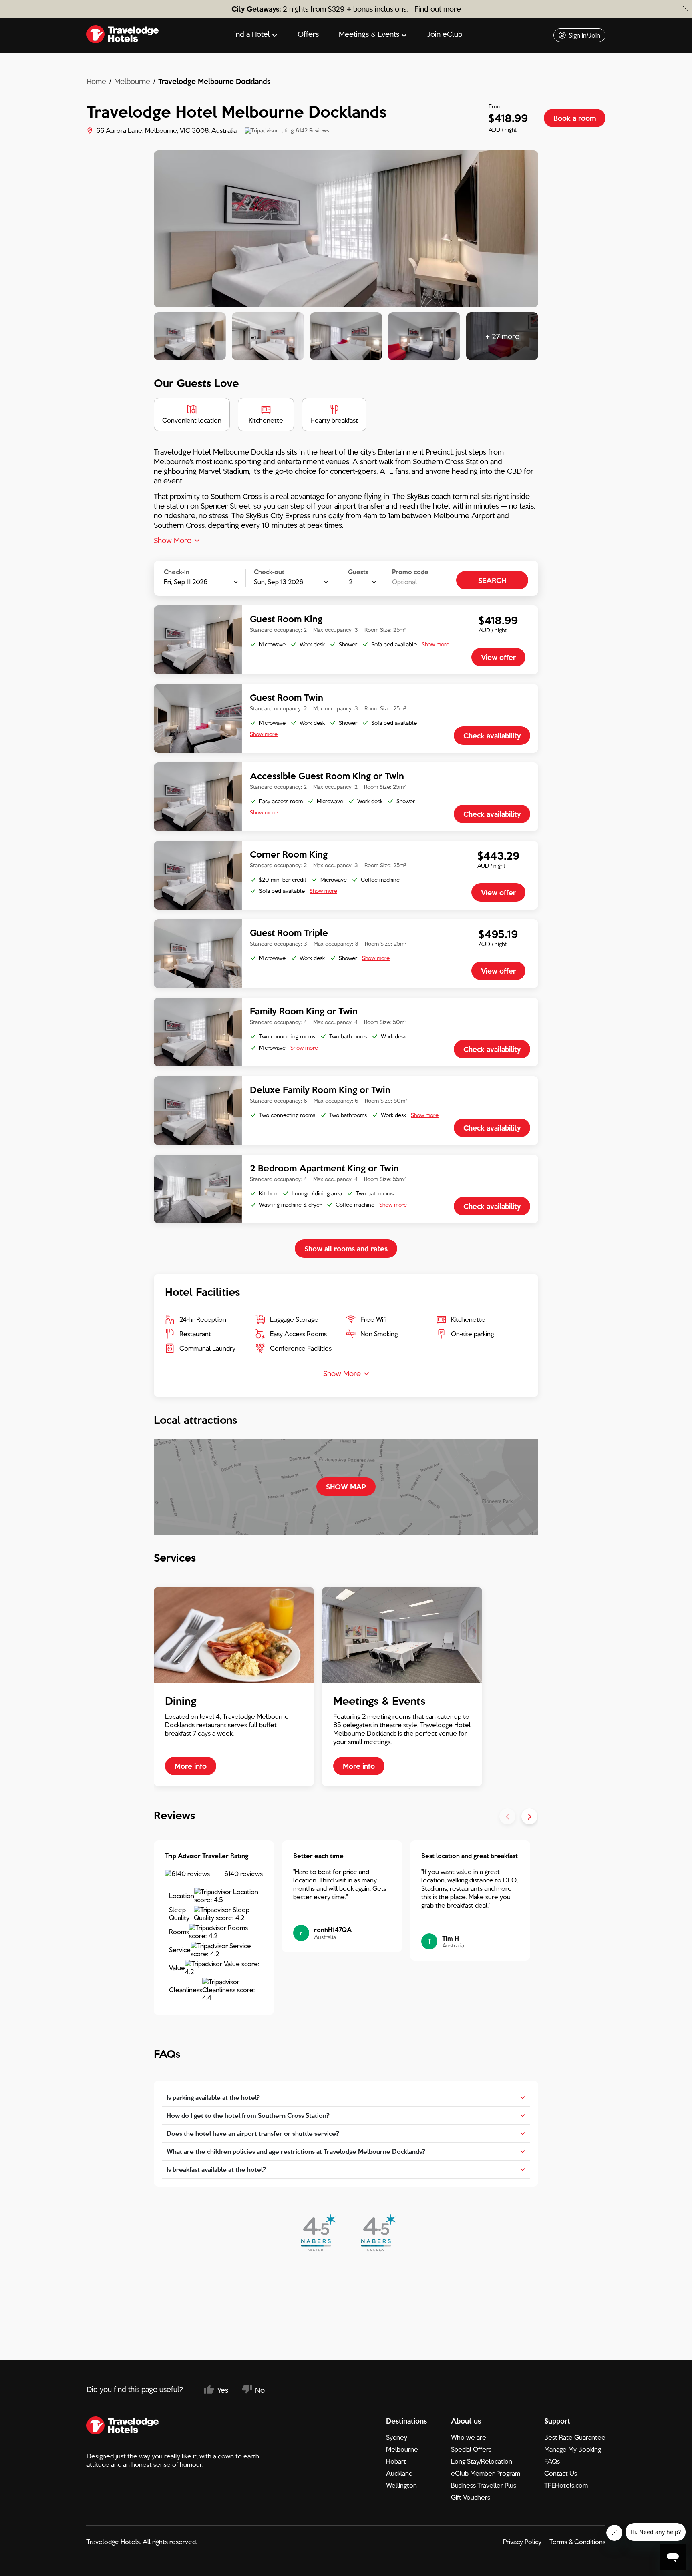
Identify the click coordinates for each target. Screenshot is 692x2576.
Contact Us (561, 2473)
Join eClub (445, 34)
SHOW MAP (346, 1487)
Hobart (396, 2461)
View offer (498, 657)
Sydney (397, 2437)
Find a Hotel (250, 34)
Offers (308, 34)
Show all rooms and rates (346, 1249)
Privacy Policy (522, 2542)
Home (96, 81)
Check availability (492, 736)
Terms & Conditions (577, 2542)
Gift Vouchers (471, 2497)
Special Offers (471, 2449)
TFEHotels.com (566, 2485)
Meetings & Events (369, 34)
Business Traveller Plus (484, 2485)
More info (191, 1766)
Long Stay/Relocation (482, 2461)
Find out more (438, 9)
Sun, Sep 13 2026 (279, 577)
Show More (173, 540)
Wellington (401, 2485)
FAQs (552, 2461)
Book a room (575, 118)
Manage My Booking (573, 2449)
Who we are (469, 2437)
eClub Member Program (486, 2473)
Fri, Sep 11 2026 (186, 577)
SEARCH (492, 580)
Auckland (399, 2473)
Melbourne (132, 81)
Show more (436, 644)
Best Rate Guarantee (575, 2437)
